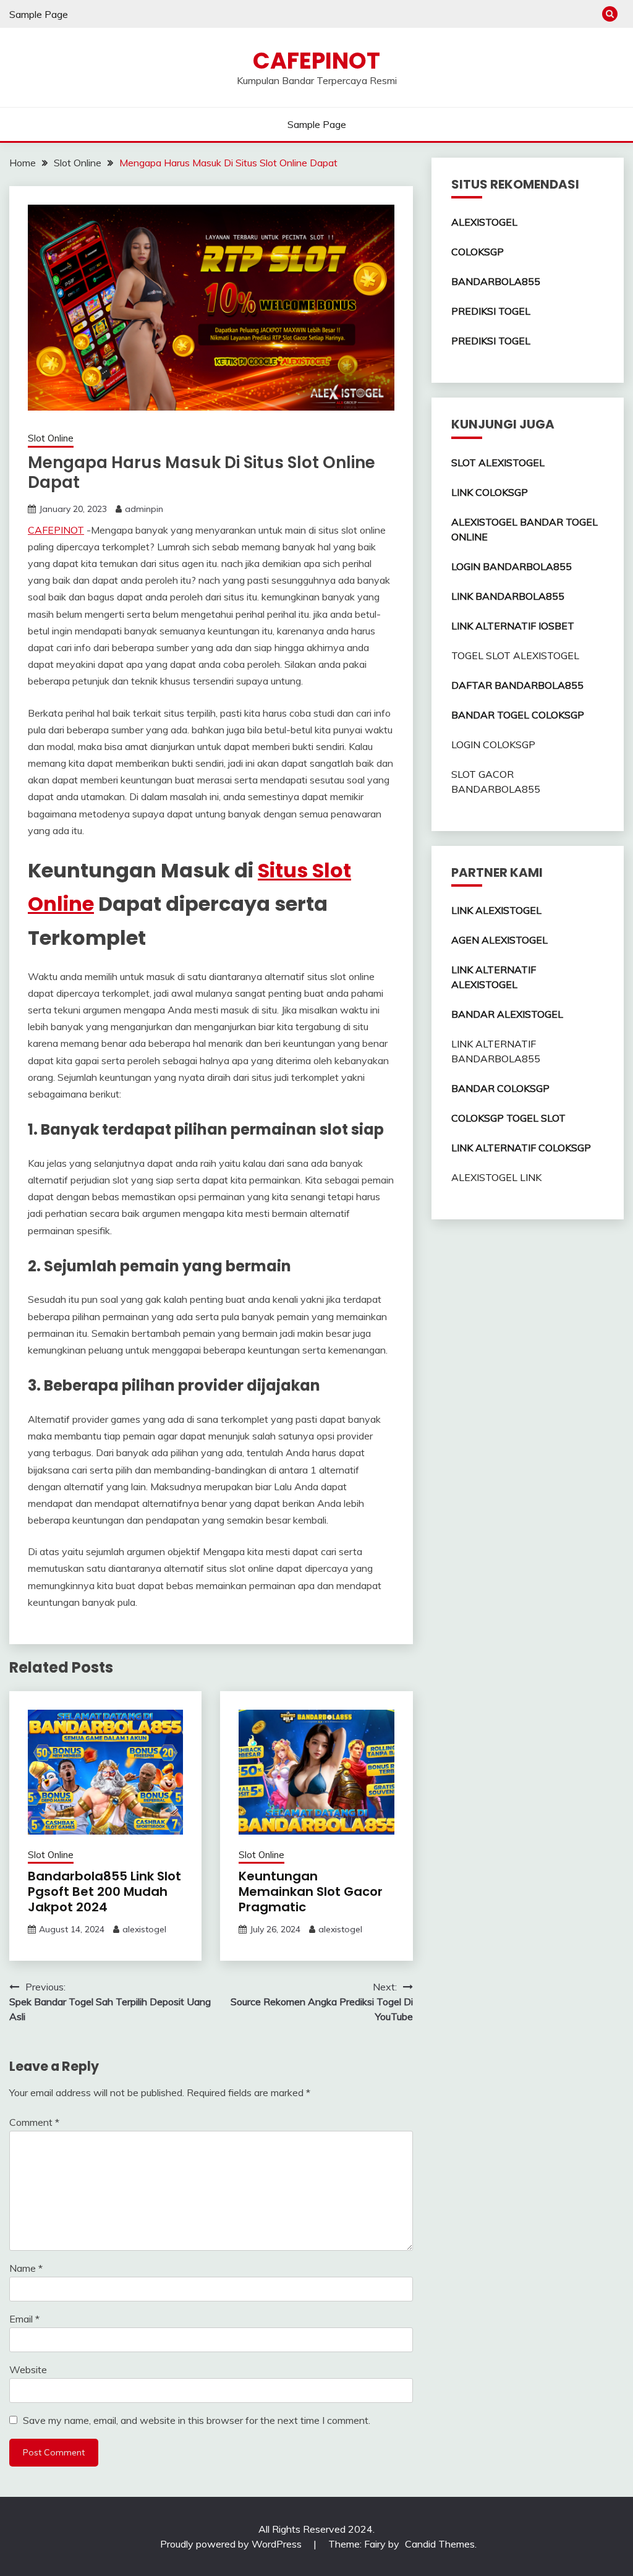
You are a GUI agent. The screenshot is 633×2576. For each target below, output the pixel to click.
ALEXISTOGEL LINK (496, 1177)
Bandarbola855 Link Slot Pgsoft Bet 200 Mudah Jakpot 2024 (104, 1891)
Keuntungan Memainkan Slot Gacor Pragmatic (311, 1891)
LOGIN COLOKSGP (493, 744)
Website (28, 2369)
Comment (34, 2122)
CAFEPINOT (316, 61)
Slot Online (51, 438)
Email (24, 2319)
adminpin (144, 509)
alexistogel (144, 1929)
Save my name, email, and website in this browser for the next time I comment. (197, 2420)
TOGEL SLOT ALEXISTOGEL (515, 655)
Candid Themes (440, 2544)
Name (26, 2268)
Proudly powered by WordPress (232, 2544)
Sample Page (39, 14)
